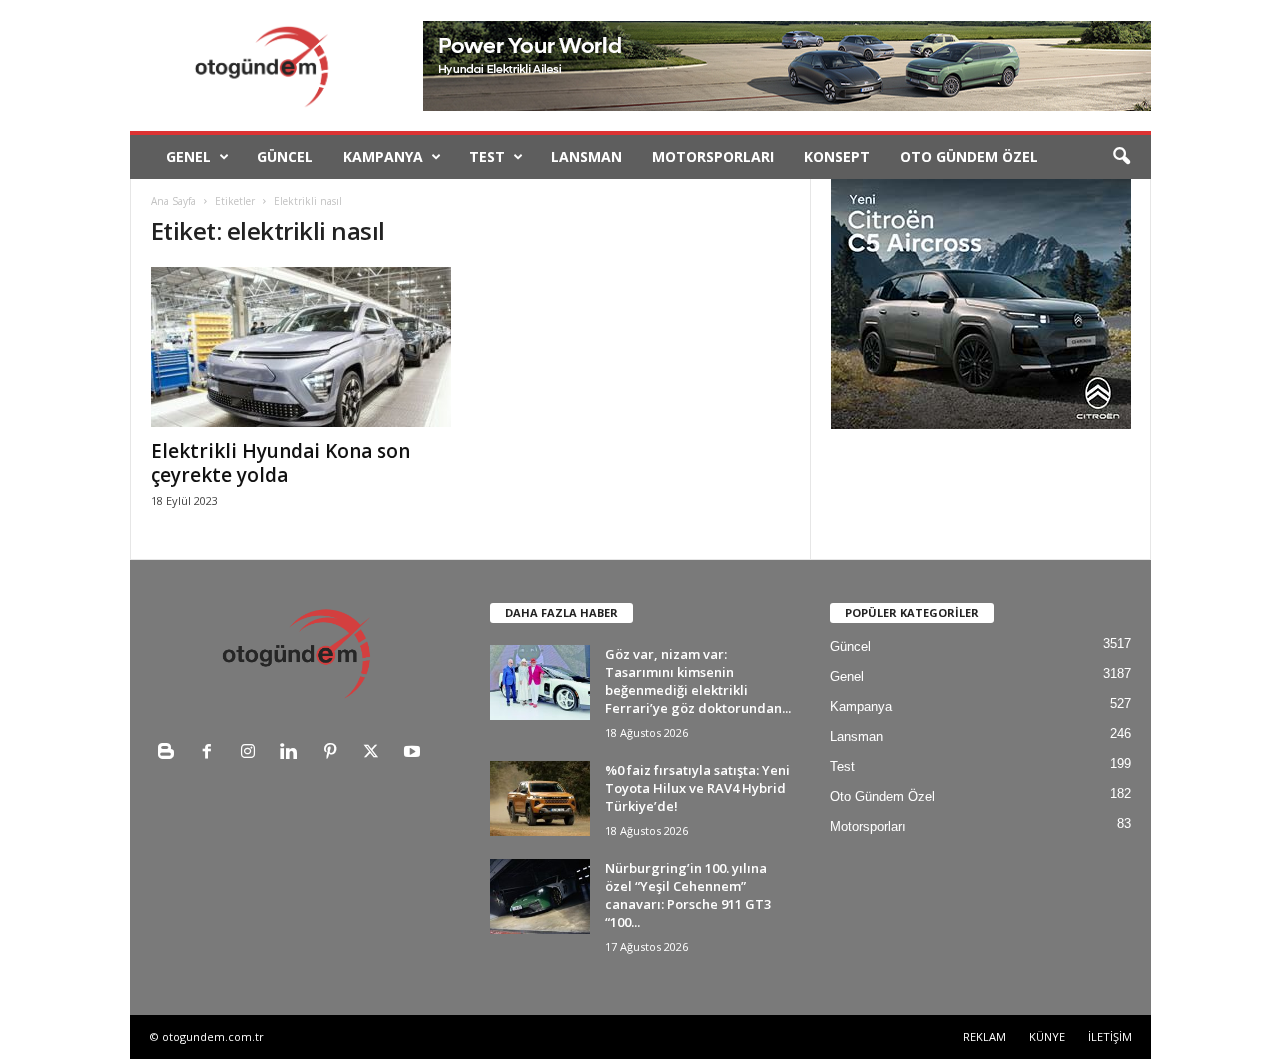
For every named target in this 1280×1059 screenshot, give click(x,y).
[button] (1121, 157)
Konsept (837, 156)
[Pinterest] (334, 753)
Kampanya (383, 156)
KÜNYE (1047, 1036)
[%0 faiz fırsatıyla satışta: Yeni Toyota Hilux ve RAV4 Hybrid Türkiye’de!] (540, 798)
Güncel (285, 156)
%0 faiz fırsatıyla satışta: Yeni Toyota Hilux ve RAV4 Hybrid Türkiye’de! (697, 788)
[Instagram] (252, 753)
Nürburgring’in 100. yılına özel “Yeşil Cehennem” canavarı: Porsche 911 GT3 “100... (688, 895)
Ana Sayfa (173, 201)
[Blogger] (170, 753)
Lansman (586, 156)
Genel (188, 156)
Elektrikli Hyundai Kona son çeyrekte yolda (280, 463)
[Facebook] (211, 753)
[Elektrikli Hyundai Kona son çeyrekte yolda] (301, 347)
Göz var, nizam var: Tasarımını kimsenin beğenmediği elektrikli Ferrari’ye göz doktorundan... (698, 681)
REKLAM (984, 1036)
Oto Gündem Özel (969, 156)
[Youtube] (414, 753)
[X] (375, 753)
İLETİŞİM (1110, 1036)
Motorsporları (713, 156)
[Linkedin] (293, 753)
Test (487, 156)
